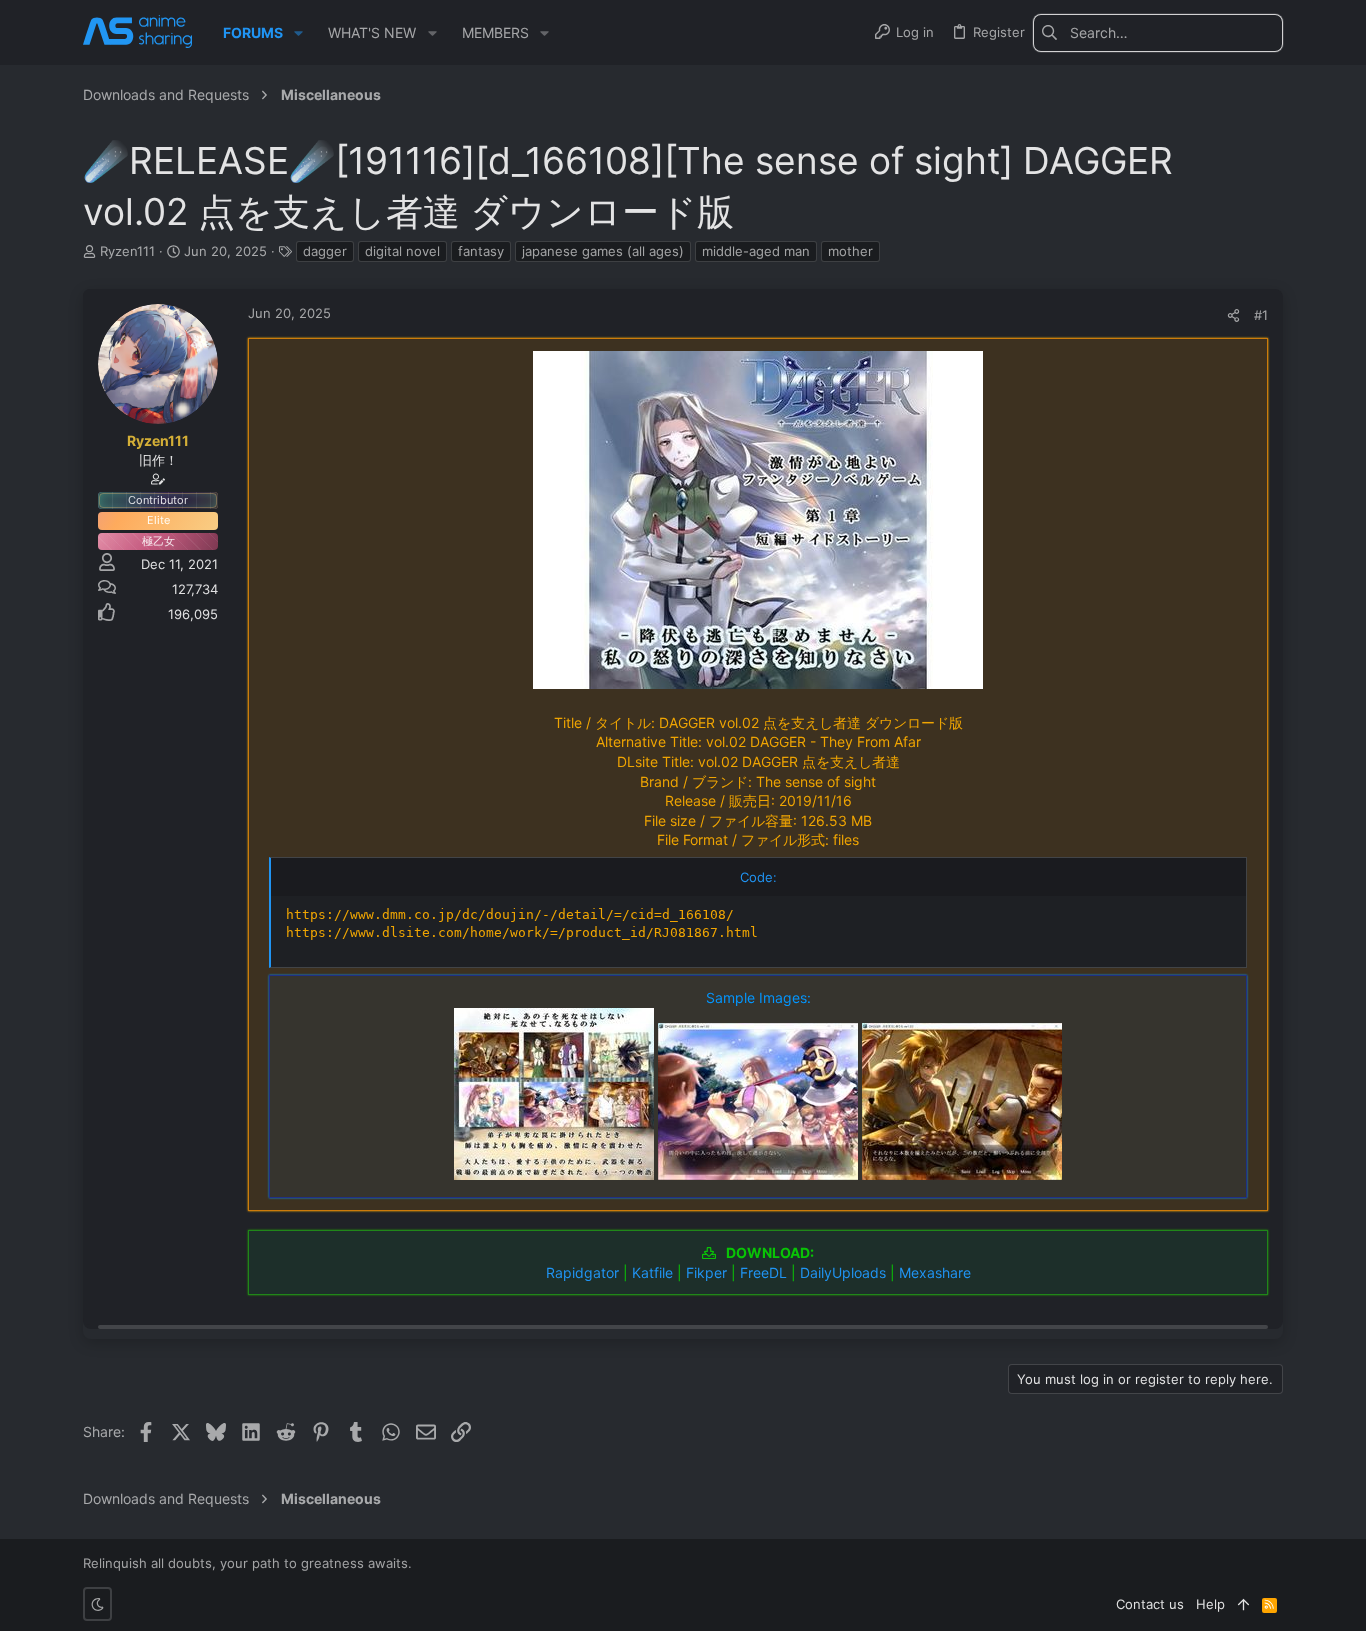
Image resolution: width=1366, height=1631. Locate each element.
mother (850, 251)
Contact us (1150, 1604)
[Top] (1243, 1604)
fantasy (481, 251)
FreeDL (763, 1272)
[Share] (1233, 315)
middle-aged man (756, 251)
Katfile (652, 1272)
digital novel (402, 251)
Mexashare (935, 1272)
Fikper (706, 1272)
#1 (1261, 315)
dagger (325, 251)
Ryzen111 (127, 251)
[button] (298, 33)
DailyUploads (843, 1272)
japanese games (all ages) (603, 251)
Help (1210, 1604)
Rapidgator (582, 1272)
